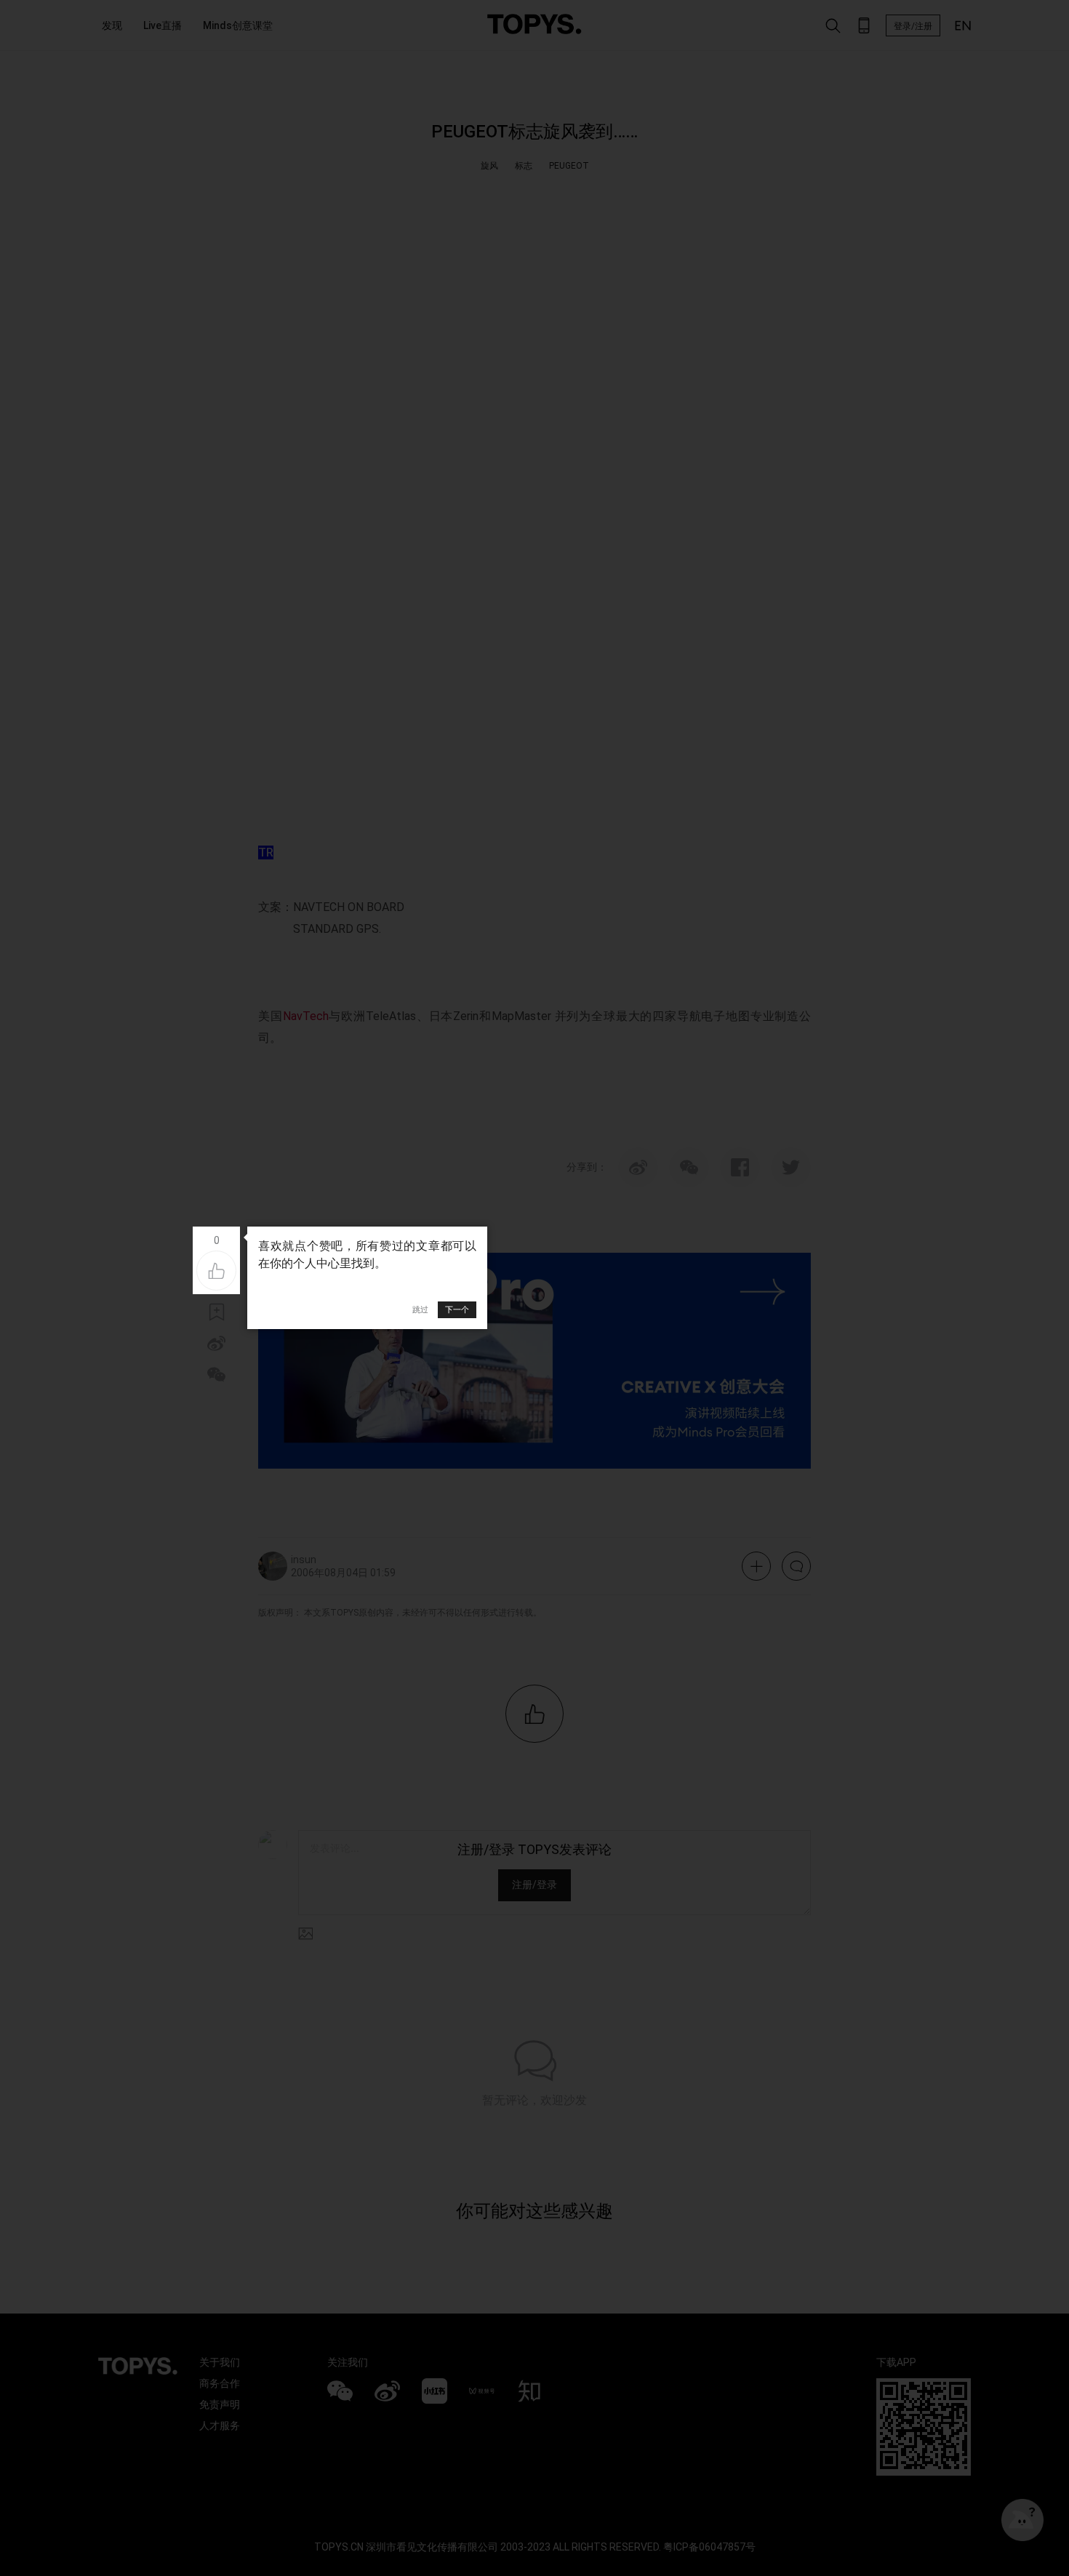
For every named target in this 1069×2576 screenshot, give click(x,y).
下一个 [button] (457, 1309)
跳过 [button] (420, 1309)
